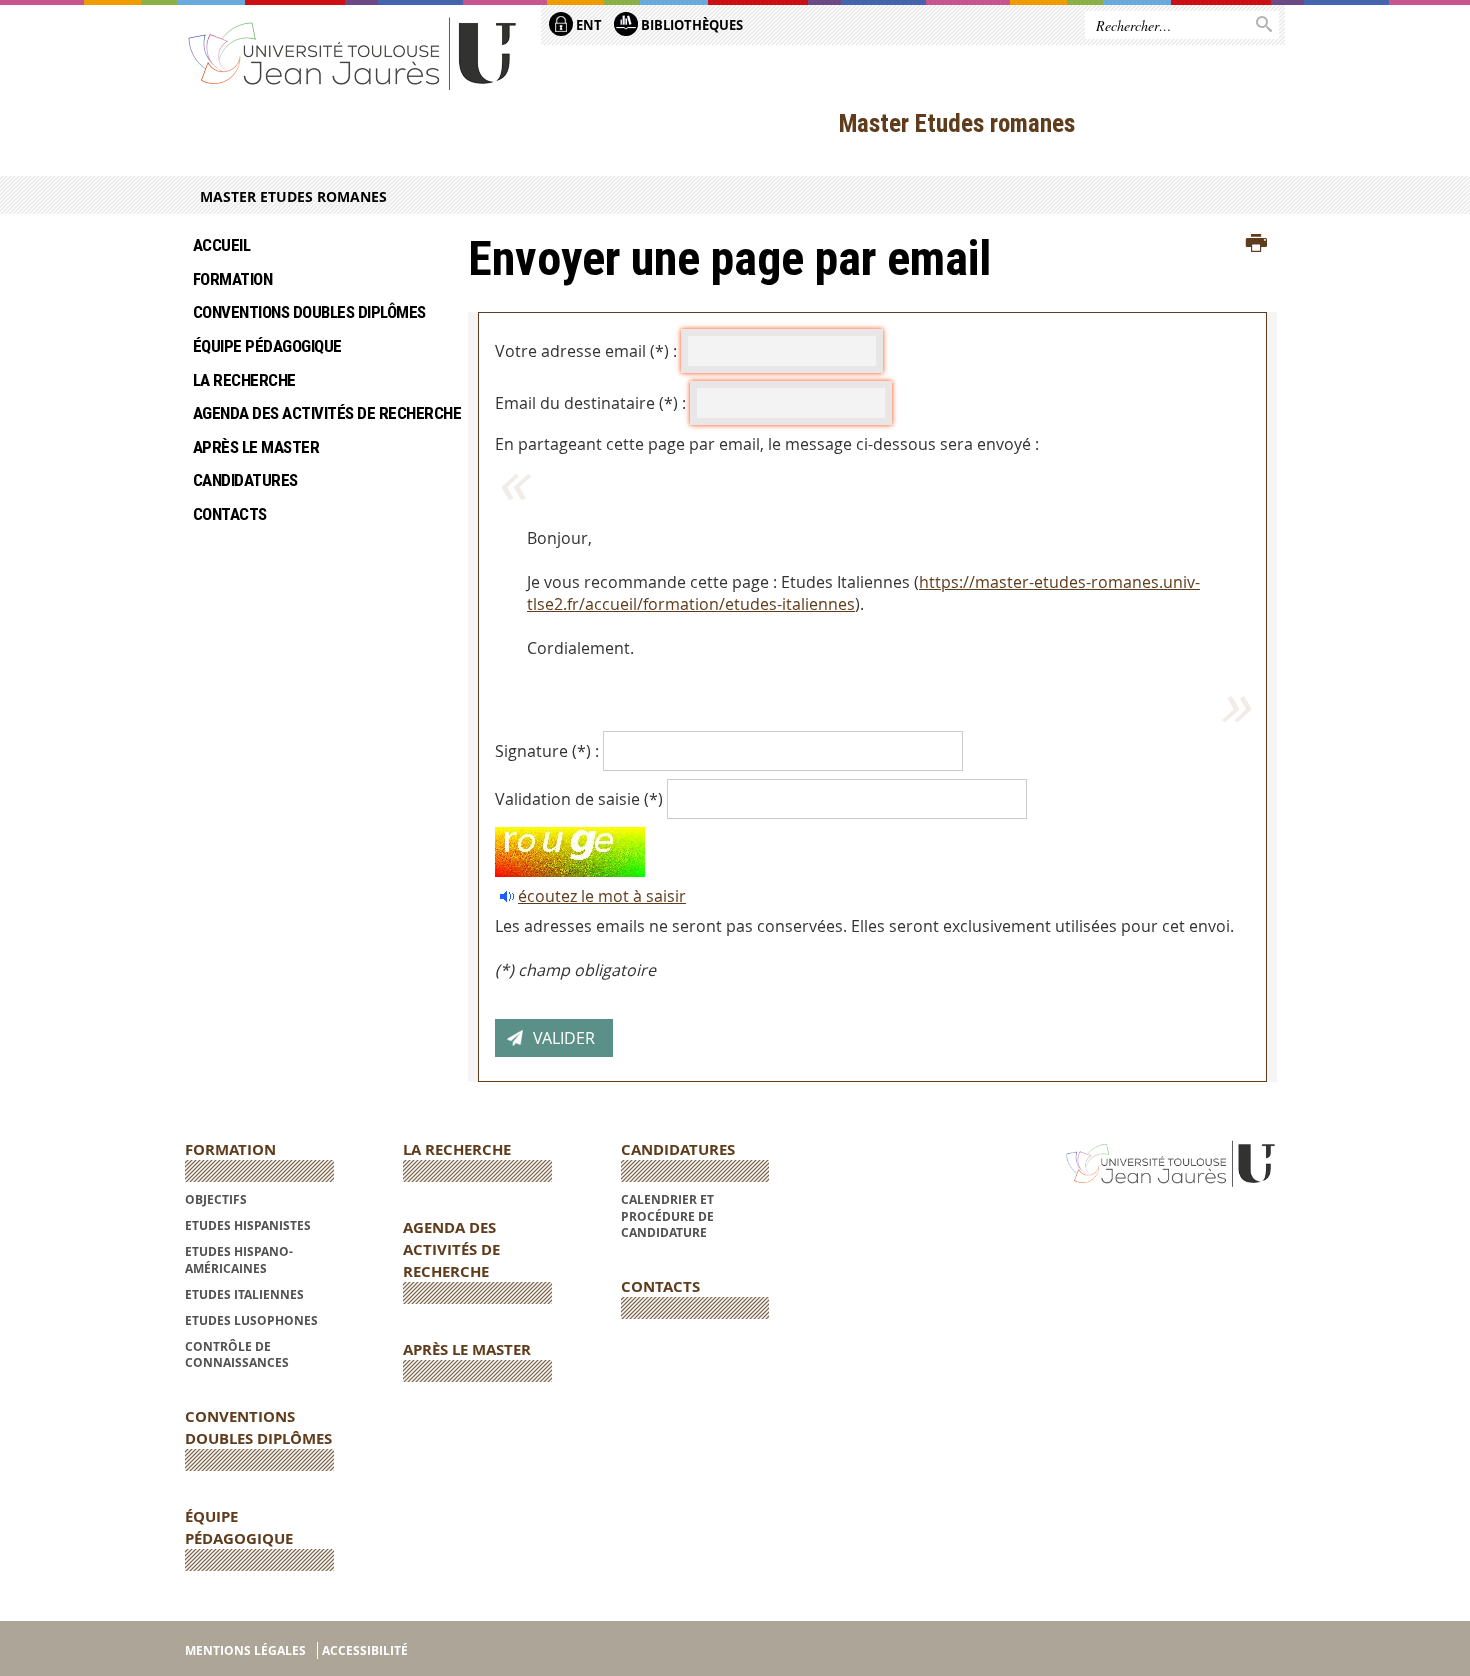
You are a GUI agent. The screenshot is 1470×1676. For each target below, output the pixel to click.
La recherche (246, 380)
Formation (232, 279)
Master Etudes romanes (293, 196)
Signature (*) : (547, 751)
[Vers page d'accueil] (353, 52)
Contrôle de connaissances (237, 1354)
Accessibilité (365, 1650)
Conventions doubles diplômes (309, 312)
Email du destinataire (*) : (590, 403)
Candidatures (245, 480)
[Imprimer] (1256, 244)
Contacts (230, 514)
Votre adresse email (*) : (586, 351)
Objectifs (216, 1199)
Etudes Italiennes (244, 1294)
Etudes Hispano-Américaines (239, 1259)
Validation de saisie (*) (579, 799)
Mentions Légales (245, 1650)
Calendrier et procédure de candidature (667, 1216)
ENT (587, 25)
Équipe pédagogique (267, 346)
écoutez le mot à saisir (602, 896)
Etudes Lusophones (251, 1320)
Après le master (258, 447)
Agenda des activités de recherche (315, 413)
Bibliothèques (690, 25)
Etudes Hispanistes (248, 1225)
